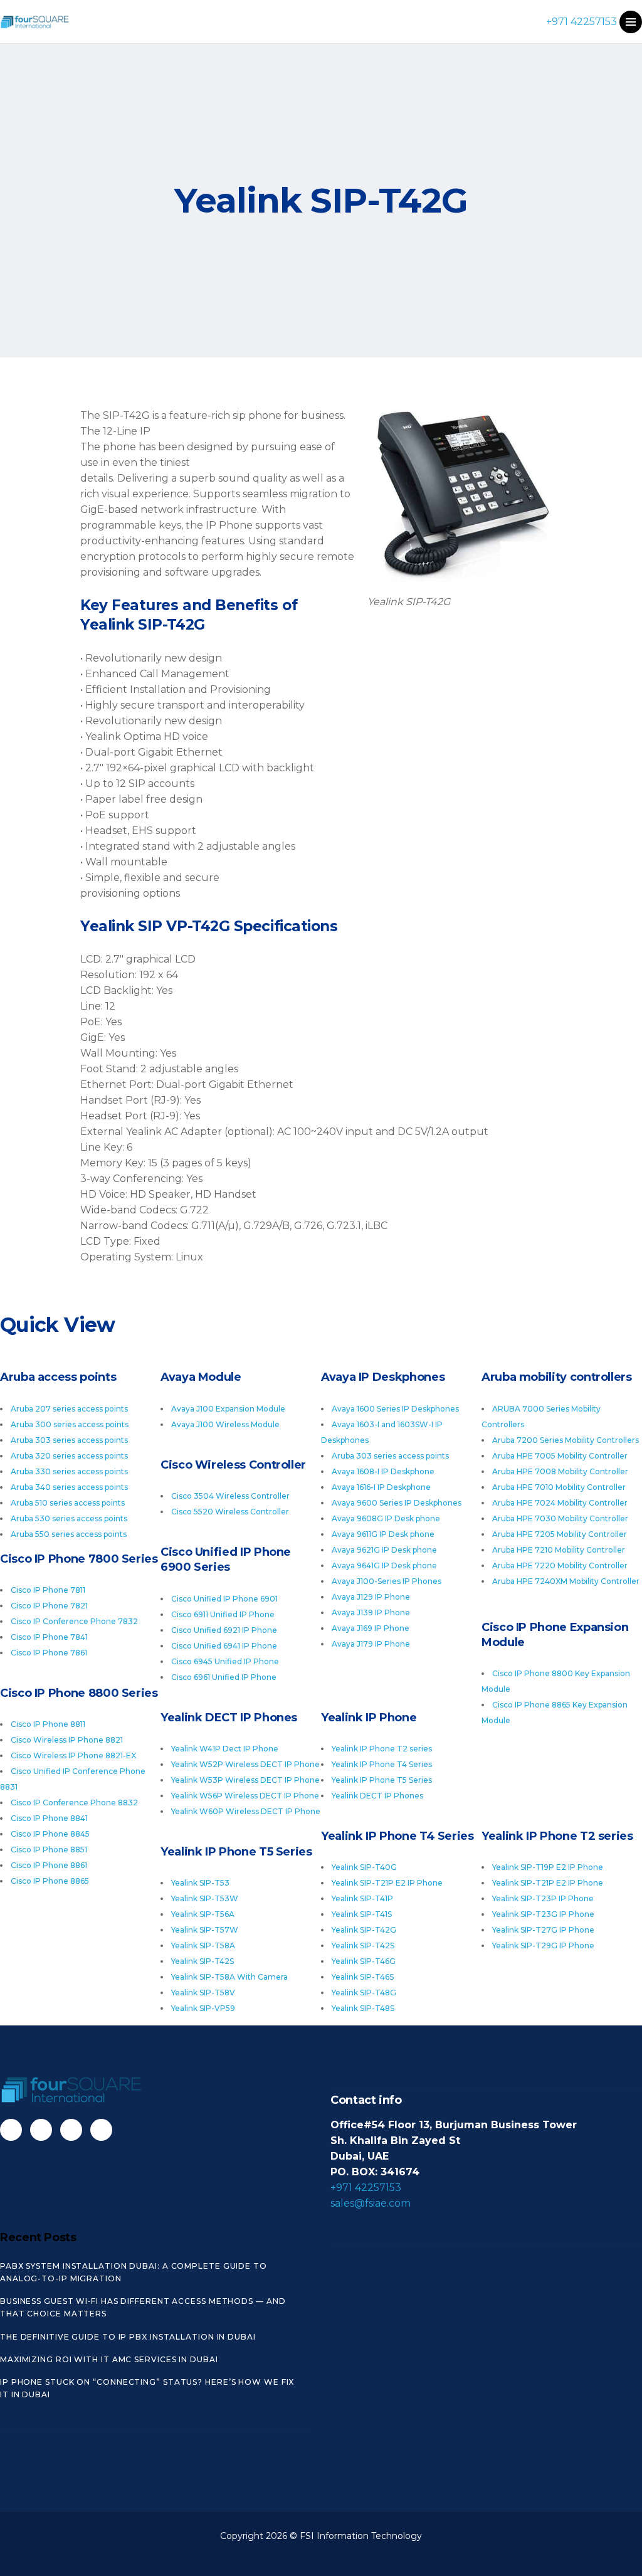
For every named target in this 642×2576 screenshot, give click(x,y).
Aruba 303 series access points (69, 1440)
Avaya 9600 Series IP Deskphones (397, 1503)
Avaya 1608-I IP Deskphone (383, 1471)
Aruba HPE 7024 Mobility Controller (560, 1503)
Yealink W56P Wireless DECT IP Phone (245, 1796)
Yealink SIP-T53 (200, 1883)
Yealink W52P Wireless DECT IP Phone (245, 1764)
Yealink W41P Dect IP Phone (225, 1749)
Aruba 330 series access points (69, 1471)
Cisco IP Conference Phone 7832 (74, 1621)
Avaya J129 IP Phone (371, 1597)
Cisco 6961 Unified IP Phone (224, 1677)
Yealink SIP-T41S (362, 1914)
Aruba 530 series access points (69, 1518)
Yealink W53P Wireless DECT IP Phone (245, 1780)
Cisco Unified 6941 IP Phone (224, 1646)
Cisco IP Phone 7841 (49, 1637)
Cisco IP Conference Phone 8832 (74, 1803)
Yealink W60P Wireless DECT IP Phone (246, 1811)
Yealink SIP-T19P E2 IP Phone (548, 1867)
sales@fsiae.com (371, 2203)
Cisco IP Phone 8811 (48, 1724)
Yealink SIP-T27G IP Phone (543, 1930)
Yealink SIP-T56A (203, 1914)
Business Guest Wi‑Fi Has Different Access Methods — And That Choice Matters (143, 2307)
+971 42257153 (581, 22)
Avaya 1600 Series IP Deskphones (395, 1409)
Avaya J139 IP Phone (371, 1613)
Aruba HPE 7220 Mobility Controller (560, 1565)
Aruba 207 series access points (69, 1409)
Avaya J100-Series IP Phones (387, 1581)
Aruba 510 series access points (68, 1503)
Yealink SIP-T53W (205, 1898)
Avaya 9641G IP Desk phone (384, 1565)
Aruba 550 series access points (69, 1534)
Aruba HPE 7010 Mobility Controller (559, 1487)
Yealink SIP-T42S (363, 1945)
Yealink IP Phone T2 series (382, 1749)
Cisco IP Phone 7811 (48, 1590)
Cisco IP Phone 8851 (49, 1850)
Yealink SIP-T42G (364, 1930)
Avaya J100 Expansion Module (228, 1409)
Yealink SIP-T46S (363, 1977)
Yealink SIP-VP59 (203, 2008)
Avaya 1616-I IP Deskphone (381, 1487)
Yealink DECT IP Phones (377, 1796)
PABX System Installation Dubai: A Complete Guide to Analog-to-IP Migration (134, 2272)
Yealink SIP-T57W (205, 1930)
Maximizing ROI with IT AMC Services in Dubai (109, 2359)
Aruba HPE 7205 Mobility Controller (560, 1534)
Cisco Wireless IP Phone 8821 (67, 1740)
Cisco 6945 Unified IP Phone (225, 1661)
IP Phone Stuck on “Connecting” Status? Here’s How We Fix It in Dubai (147, 2388)
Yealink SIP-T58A (203, 1945)
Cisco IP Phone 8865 (50, 1881)
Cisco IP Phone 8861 (49, 1865)
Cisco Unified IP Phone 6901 (224, 1599)
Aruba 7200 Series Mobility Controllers (566, 1440)
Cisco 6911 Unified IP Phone (223, 1614)
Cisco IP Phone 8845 (50, 1834)
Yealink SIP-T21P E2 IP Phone (548, 1883)
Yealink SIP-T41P (362, 1898)
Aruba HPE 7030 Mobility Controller (560, 1518)
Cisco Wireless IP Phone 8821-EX (73, 1755)
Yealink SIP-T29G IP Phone (543, 1945)
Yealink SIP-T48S (363, 2008)
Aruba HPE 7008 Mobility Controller (560, 1471)
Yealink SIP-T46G (364, 1961)
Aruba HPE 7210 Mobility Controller (559, 1550)
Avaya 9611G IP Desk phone (383, 1534)
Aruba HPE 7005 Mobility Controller (560, 1456)
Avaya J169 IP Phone (371, 1628)
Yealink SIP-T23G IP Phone (543, 1914)
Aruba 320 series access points (69, 1456)
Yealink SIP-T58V (203, 1993)
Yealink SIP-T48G (364, 1993)
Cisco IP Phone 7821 (49, 1606)
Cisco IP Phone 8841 (49, 1818)
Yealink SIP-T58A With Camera (229, 1977)
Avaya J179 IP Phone (371, 1644)
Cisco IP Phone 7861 (49, 1653)
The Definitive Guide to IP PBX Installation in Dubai (128, 2337)
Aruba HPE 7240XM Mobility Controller (566, 1581)
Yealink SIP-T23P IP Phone (543, 1898)
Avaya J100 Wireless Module (225, 1424)
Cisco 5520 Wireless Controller (230, 1512)
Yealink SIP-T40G (364, 1867)
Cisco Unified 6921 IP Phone (224, 1630)
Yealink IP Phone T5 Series (382, 1780)
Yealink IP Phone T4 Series (382, 1764)
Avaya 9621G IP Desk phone (384, 1550)
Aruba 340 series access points (69, 1487)
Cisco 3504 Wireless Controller (230, 1496)
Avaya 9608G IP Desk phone (386, 1518)
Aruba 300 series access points (70, 1424)
